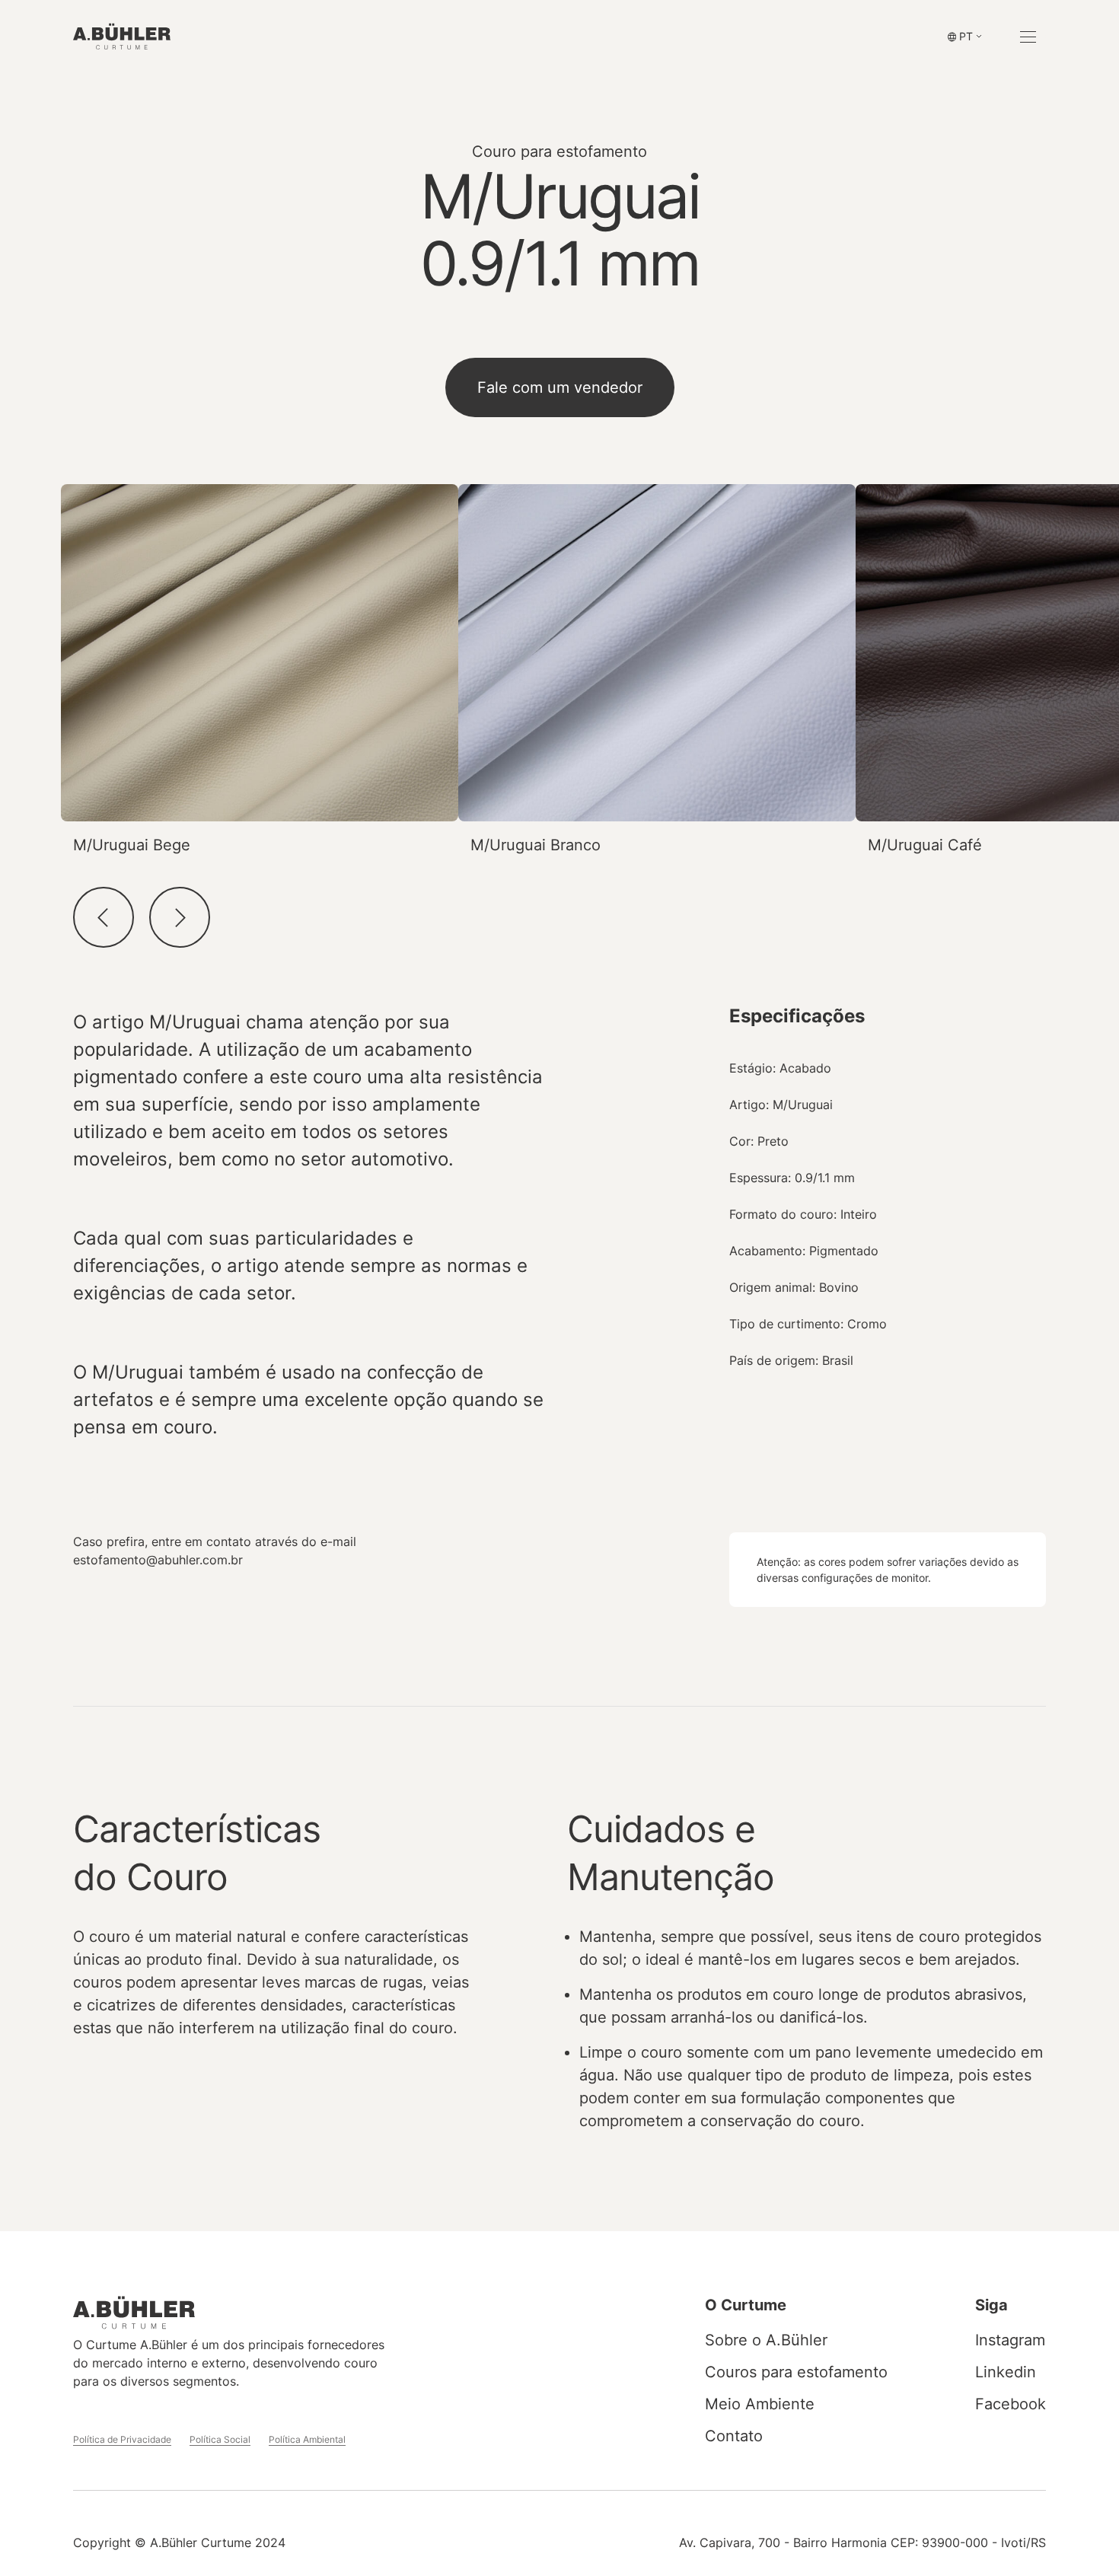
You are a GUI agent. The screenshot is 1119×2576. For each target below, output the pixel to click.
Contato (734, 2436)
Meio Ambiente (760, 2404)
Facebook (1011, 2404)
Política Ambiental (307, 2439)
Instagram (1010, 2340)
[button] (965, 37)
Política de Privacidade (122, 2439)
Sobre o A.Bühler (766, 2340)
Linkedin (1006, 2372)
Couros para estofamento (796, 2372)
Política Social (220, 2439)
